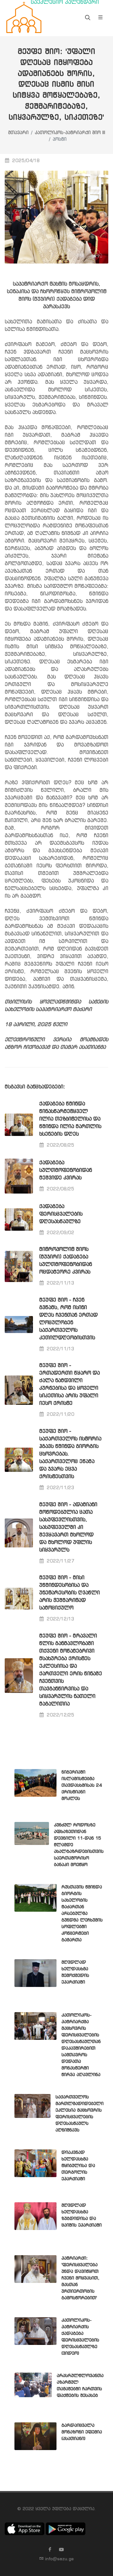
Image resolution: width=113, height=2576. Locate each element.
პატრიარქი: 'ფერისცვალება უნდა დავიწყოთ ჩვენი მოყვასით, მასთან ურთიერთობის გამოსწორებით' (81, 2278)
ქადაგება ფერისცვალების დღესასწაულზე (61, 1214)
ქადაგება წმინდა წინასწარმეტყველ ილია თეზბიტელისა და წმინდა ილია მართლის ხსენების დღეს (70, 1119)
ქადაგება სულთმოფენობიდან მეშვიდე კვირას (66, 1170)
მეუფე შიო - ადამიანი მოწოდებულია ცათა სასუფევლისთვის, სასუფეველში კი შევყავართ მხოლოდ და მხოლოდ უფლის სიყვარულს (68, 1527)
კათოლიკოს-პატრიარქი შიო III (70, 133)
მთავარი (18, 133)
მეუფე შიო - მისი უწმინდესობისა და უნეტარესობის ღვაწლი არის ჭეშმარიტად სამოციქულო (70, 1593)
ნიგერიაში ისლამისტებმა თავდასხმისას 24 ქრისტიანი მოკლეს (82, 1785)
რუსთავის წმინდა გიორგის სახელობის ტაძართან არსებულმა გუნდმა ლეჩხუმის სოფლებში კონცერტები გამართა (82, 1914)
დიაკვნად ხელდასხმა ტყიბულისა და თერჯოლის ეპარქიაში (78, 2166)
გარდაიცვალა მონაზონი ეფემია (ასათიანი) (82, 2432)
